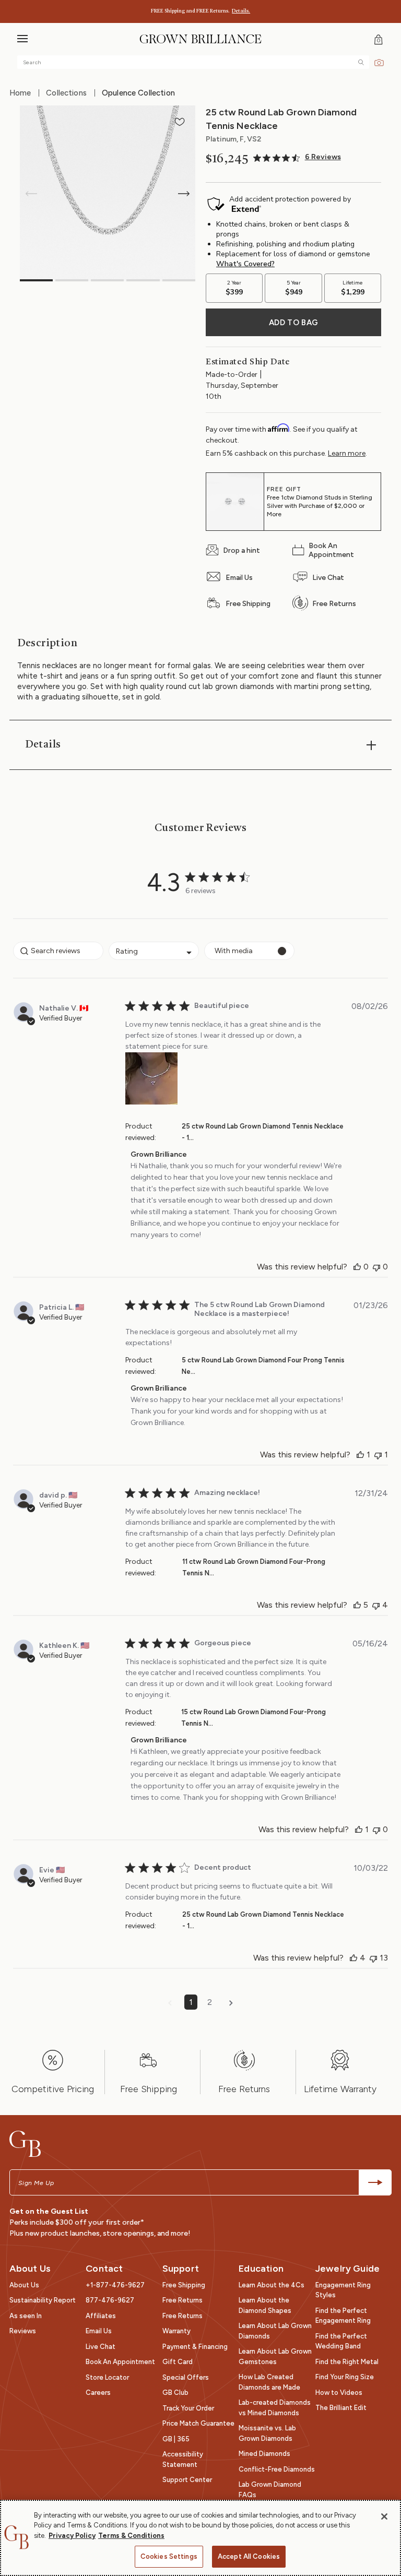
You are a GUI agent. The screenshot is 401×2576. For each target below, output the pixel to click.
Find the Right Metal (347, 2362)
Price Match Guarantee (198, 2423)
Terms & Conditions (131, 2536)
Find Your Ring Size (345, 2377)
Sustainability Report (43, 2300)
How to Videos (339, 2393)
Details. (241, 11)
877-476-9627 (110, 2300)
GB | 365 (176, 2439)
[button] (22, 40)
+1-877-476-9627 (115, 2285)
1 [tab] (36, 280)
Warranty (176, 2331)
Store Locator (107, 2377)
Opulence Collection (138, 93)
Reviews (23, 2331)
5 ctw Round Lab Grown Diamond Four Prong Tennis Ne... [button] (263, 1366)
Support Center (187, 2480)
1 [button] (191, 2002)
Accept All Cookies (249, 2556)
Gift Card (178, 2362)
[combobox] (154, 951)
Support (181, 2269)
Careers (98, 2393)
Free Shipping (184, 2285)
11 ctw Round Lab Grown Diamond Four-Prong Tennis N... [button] (254, 1567)
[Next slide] (184, 194)
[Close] (384, 2516)
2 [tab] (72, 280)
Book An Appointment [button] (120, 2362)
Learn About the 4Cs (272, 2285)
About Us (24, 2285)
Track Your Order (188, 2408)
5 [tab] (179, 280)
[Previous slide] (31, 194)
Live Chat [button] (101, 2347)
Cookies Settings (169, 2556)
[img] (361, 62)
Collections (66, 93)
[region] (200, 2538)
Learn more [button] (347, 453)
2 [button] (210, 2002)
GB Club (175, 2393)
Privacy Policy (72, 2536)
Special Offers (186, 2377)
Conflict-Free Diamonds (277, 2469)
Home (20, 93)
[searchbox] (58, 951)
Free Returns (182, 2300)
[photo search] (379, 62)
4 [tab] (143, 280)
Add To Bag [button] (293, 323)
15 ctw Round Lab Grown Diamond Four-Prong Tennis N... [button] (253, 1718)
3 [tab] (107, 280)
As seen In (26, 2316)
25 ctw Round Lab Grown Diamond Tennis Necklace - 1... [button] (263, 1132)
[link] (297, 158)
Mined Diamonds (264, 2454)
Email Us (99, 2331)
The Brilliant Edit (341, 2408)
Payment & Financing (195, 2347)
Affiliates (101, 2316)
